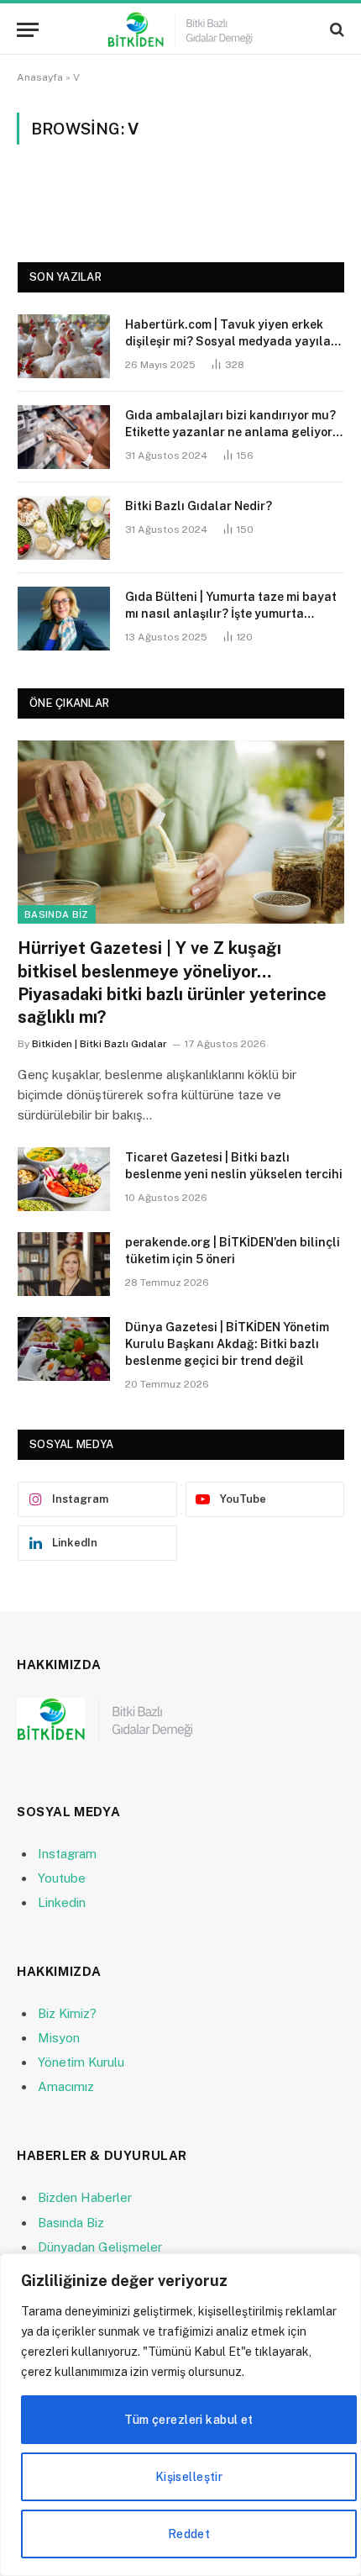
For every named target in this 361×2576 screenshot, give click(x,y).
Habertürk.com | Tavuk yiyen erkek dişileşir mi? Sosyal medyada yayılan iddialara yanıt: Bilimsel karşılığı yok (232, 341)
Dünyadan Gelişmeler (100, 2247)
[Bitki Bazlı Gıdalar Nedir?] (64, 528)
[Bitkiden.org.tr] (180, 30)
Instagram (67, 1854)
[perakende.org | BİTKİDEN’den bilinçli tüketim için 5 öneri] (64, 1264)
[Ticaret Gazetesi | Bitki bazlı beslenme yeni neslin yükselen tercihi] (64, 1179)
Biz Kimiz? (67, 2013)
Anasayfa (40, 77)
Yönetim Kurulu (81, 2062)
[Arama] (335, 30)
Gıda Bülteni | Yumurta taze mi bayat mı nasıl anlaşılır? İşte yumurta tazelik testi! (231, 614)
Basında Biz (57, 914)
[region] (180, 2415)
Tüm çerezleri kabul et (188, 2420)
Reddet (189, 2534)
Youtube (62, 1878)
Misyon (59, 2038)
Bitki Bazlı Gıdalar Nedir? (199, 506)
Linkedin (62, 1902)
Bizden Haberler (85, 2197)
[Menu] (28, 30)
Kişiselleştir (189, 2477)
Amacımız (66, 2086)
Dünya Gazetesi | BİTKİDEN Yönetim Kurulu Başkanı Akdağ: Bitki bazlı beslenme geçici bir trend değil (227, 1344)
